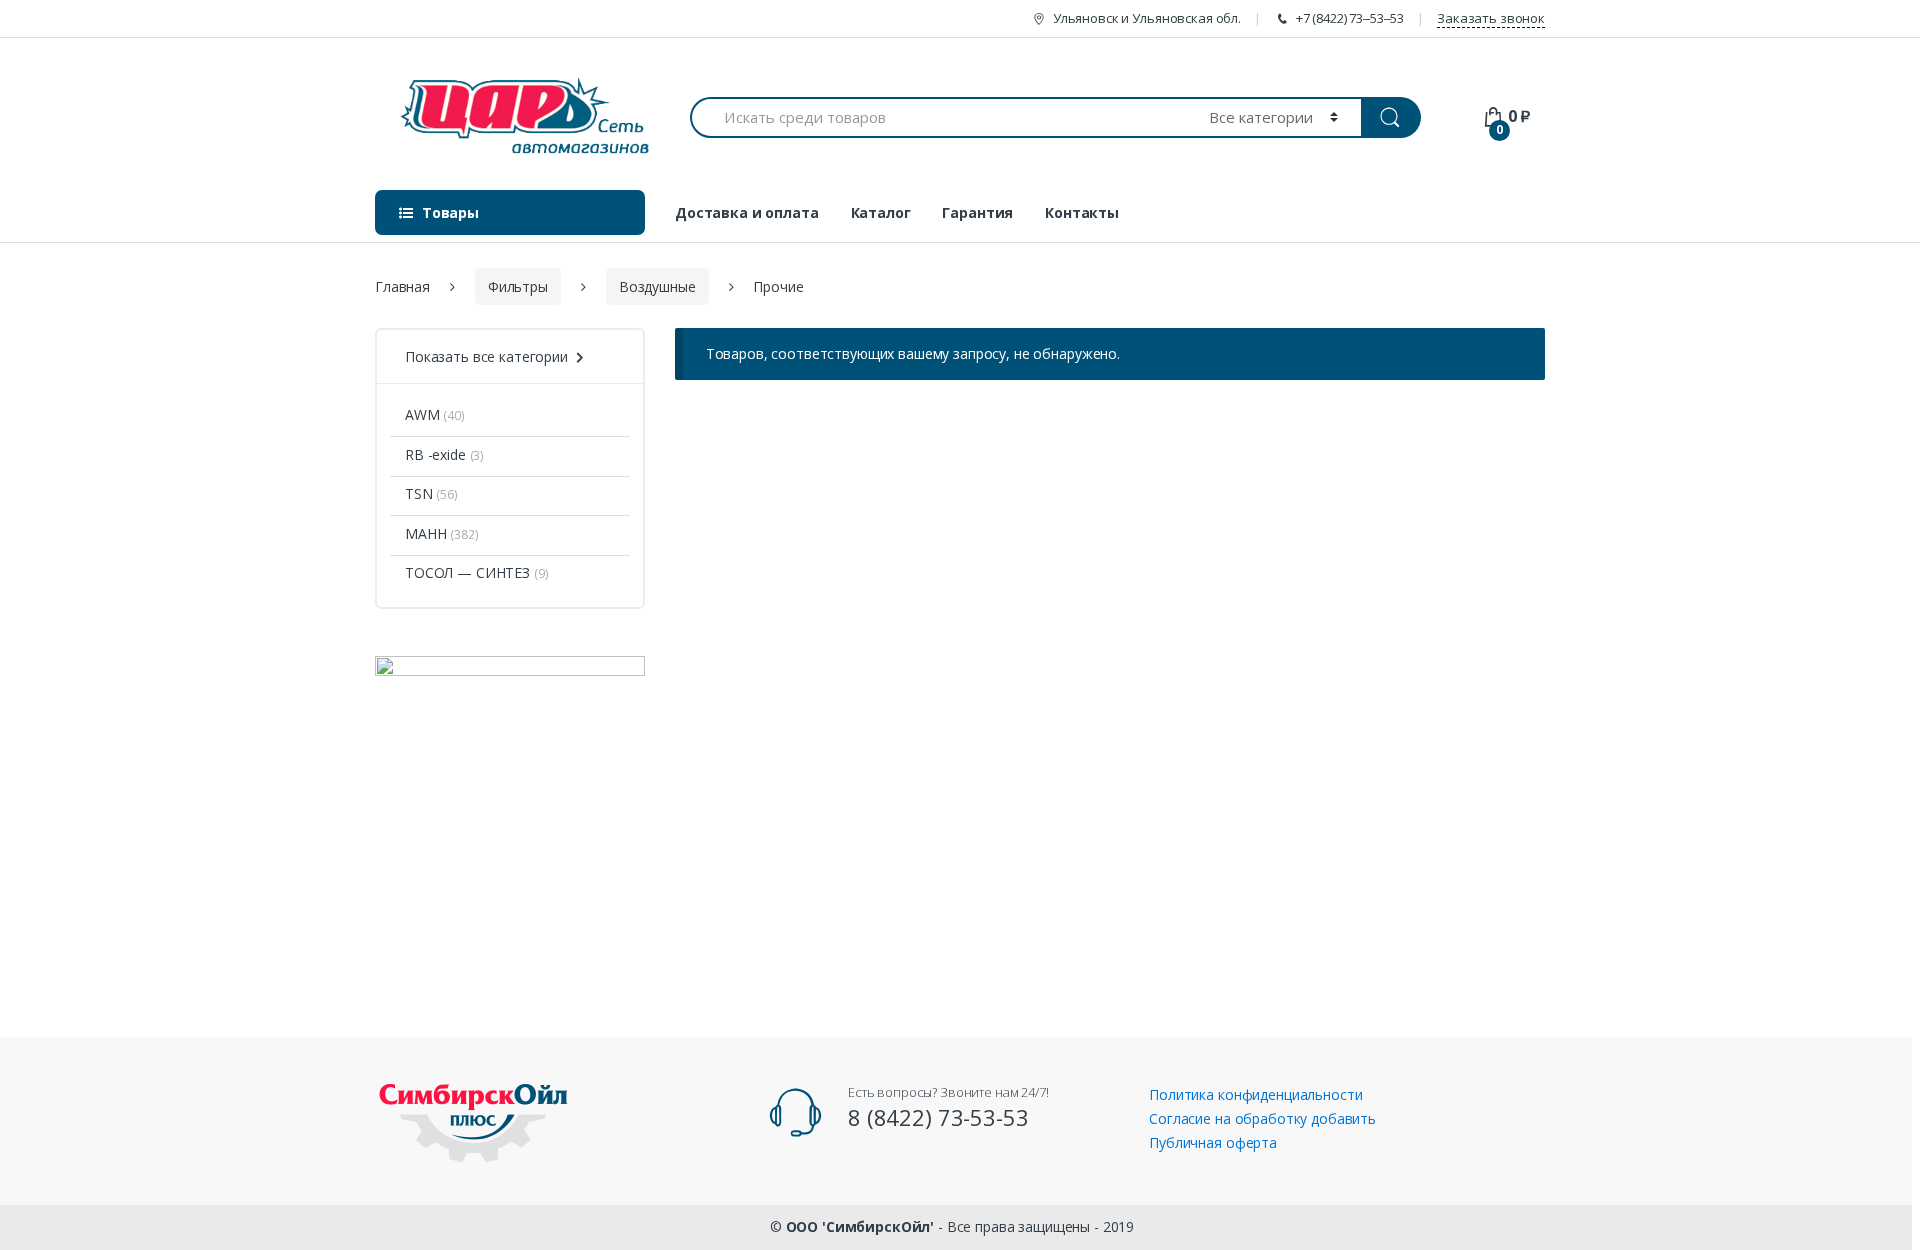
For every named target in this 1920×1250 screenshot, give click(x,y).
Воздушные (657, 286)
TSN (419, 493)
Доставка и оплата (747, 212)
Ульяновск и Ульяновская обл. (1147, 18)
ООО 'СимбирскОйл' (860, 1226)
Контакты (1082, 212)
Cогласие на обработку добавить (1262, 1118)
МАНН (425, 533)
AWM (422, 414)
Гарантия (977, 212)
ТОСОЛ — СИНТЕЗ (467, 572)
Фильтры (518, 286)
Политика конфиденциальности (1255, 1094)
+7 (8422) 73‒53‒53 (1350, 18)
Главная (402, 286)
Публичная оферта (1213, 1142)
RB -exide (435, 454)
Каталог (881, 212)
